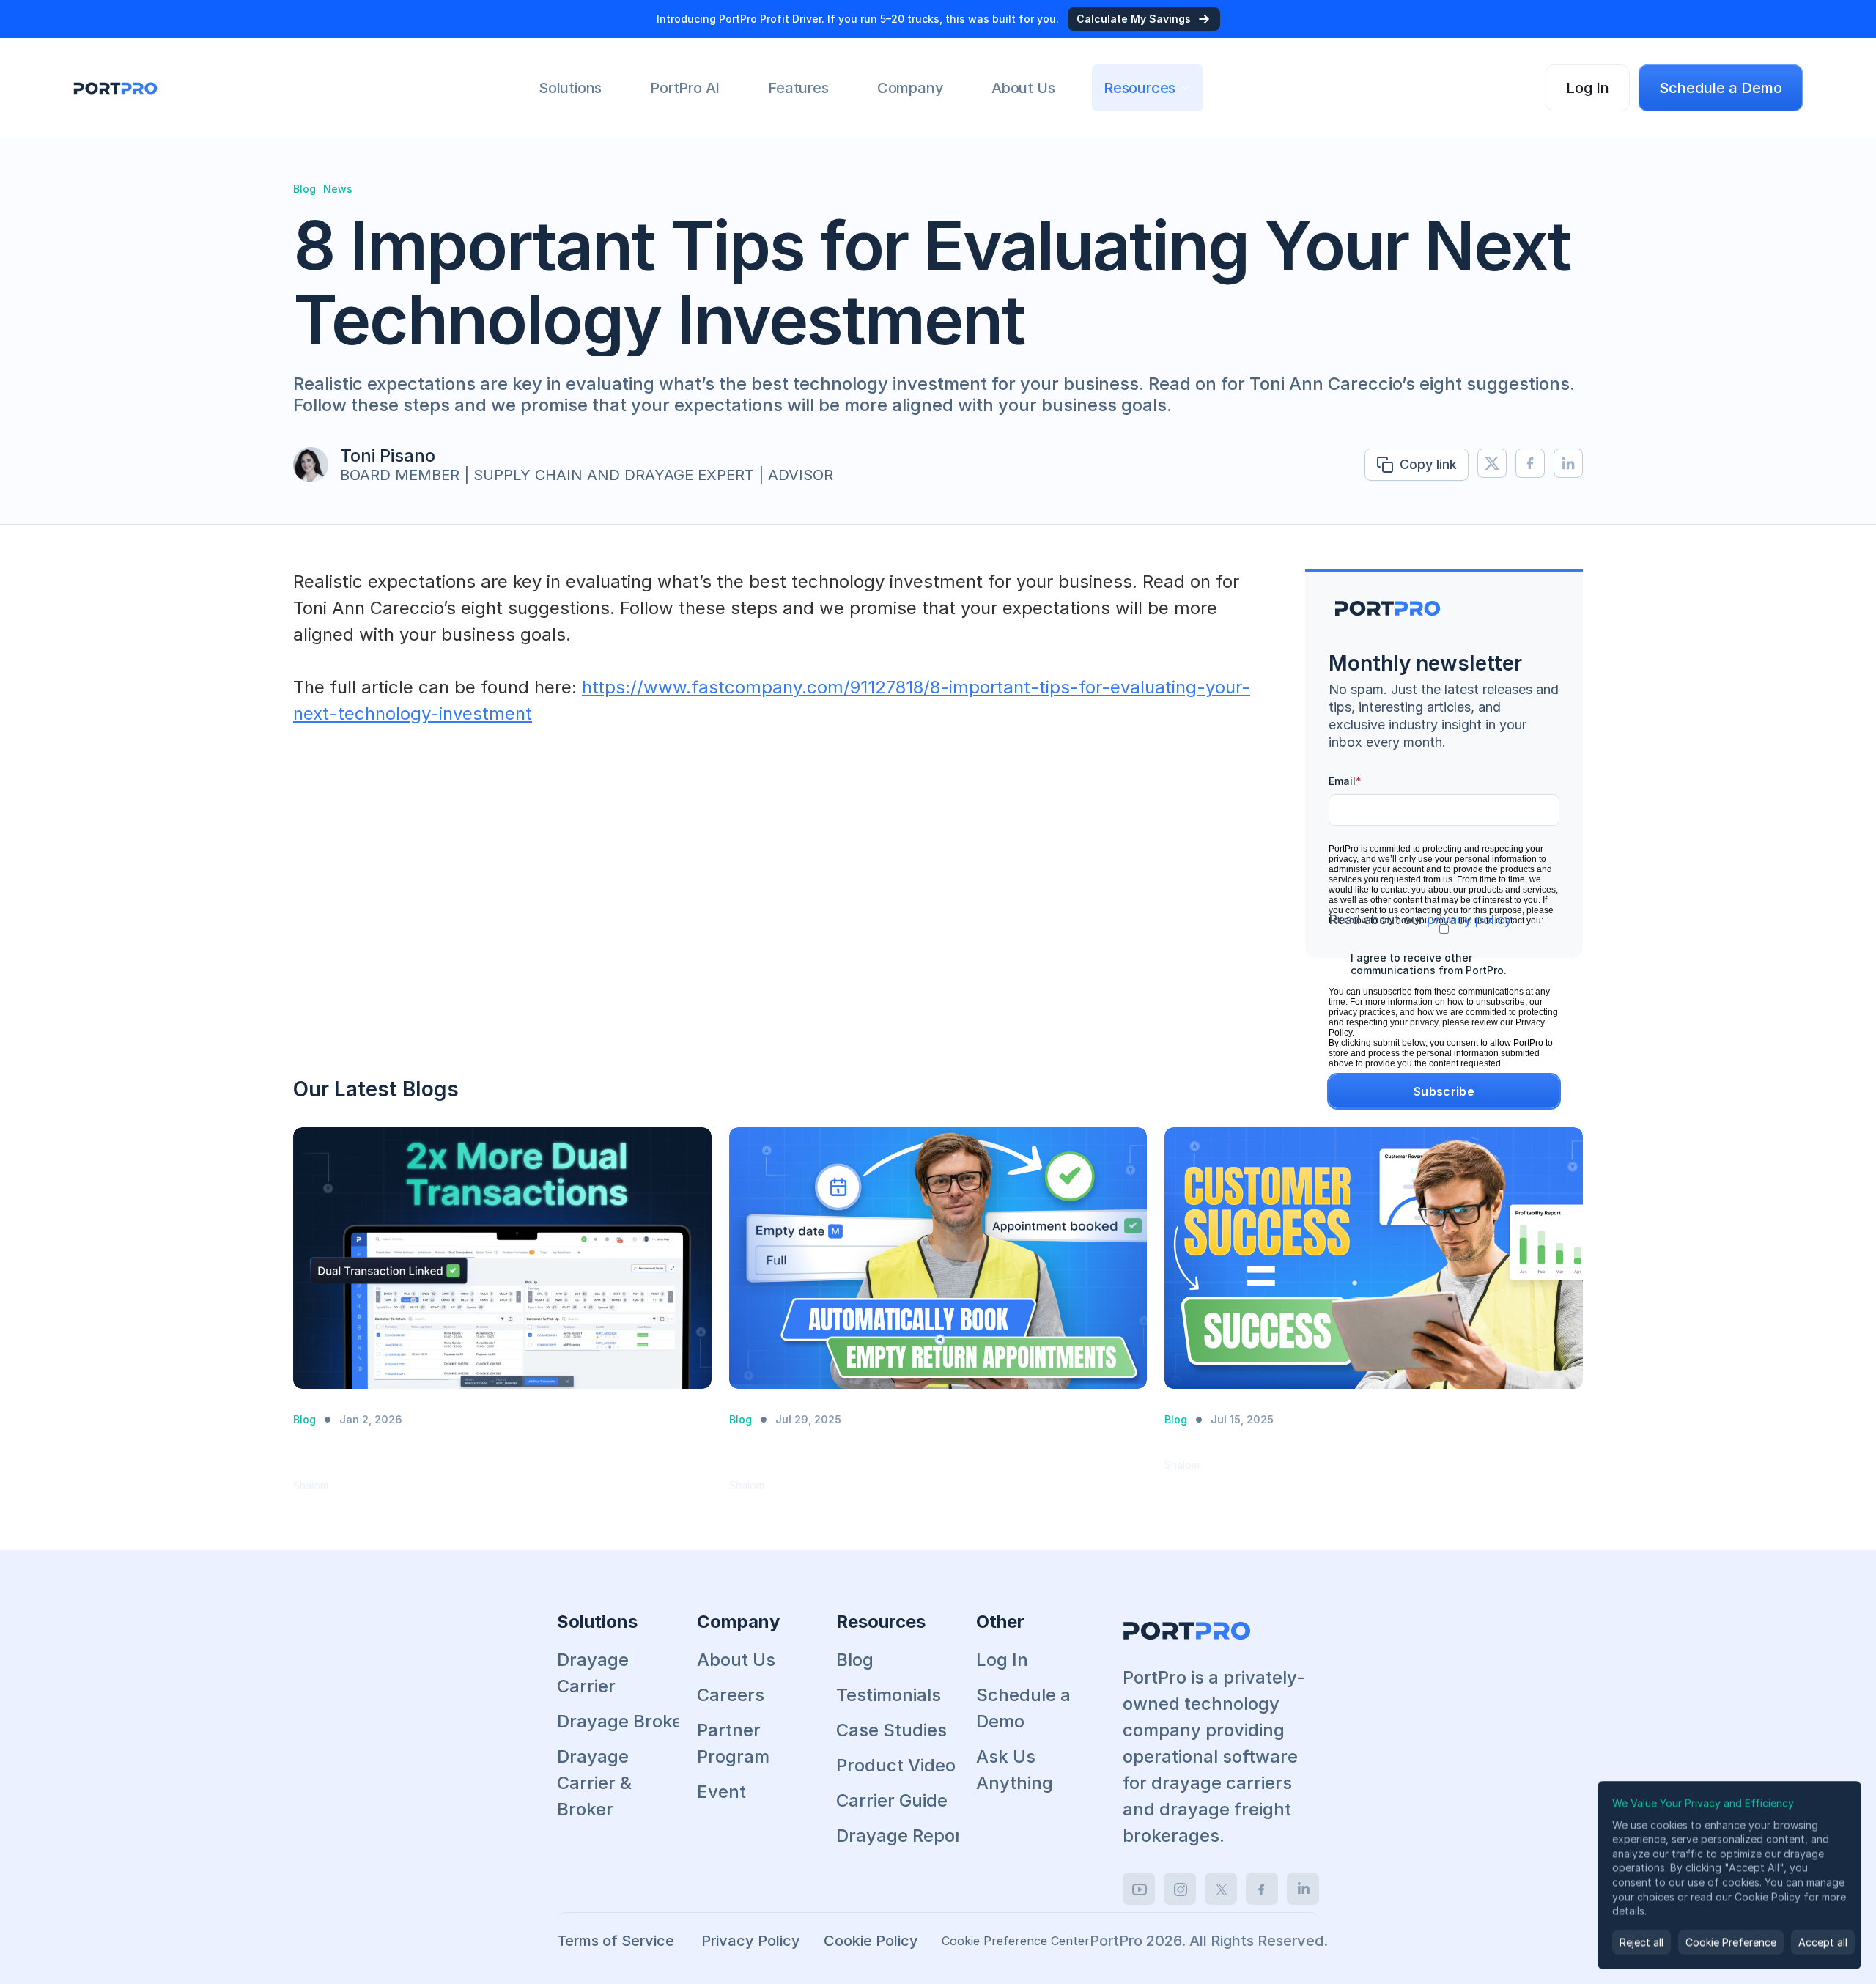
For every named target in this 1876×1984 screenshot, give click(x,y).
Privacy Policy (751, 1941)
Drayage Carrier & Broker (597, 1783)
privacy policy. (1471, 919)
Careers (731, 1695)
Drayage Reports (907, 1836)
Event (721, 1792)
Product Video (896, 1765)
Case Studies (891, 1730)
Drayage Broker (623, 1721)
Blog (855, 1660)
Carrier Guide (892, 1800)
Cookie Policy (871, 1941)
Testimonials (889, 1695)
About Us (736, 1660)
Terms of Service (617, 1941)
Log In (1002, 1660)
